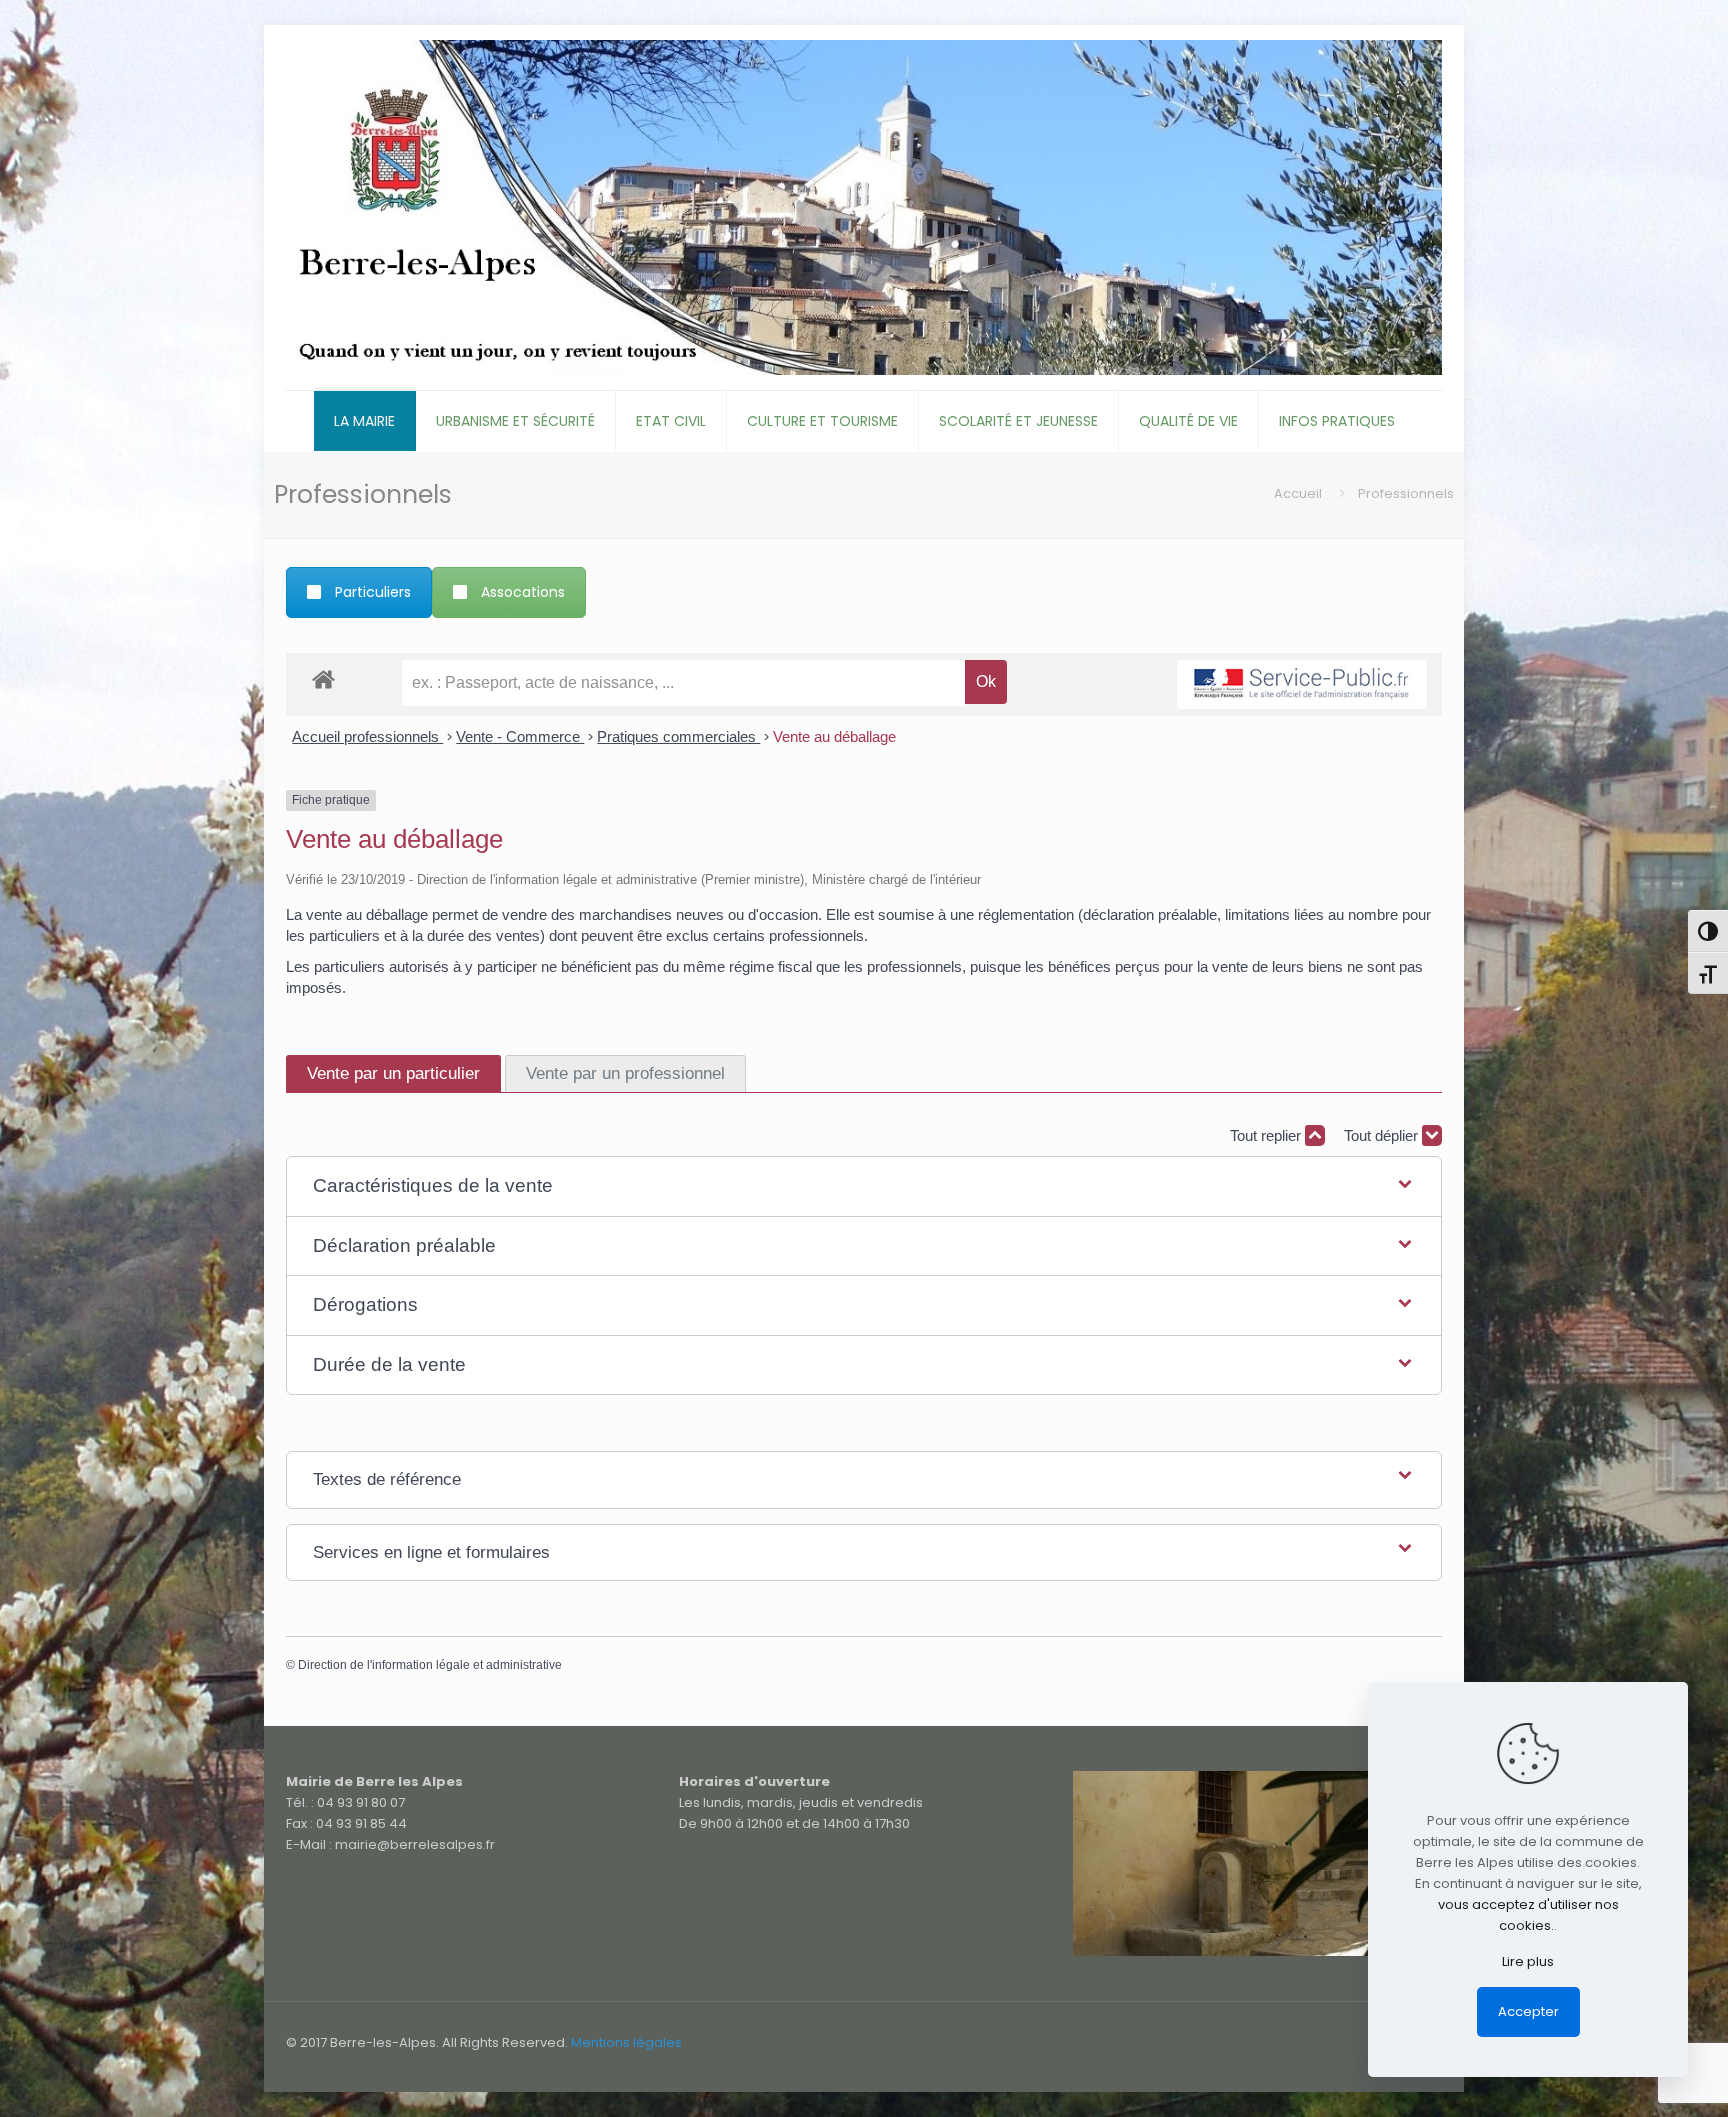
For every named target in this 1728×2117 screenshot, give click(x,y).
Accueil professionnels (367, 736)
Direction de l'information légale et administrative (430, 1665)
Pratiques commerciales (678, 736)
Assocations (523, 592)
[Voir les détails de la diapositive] (1257, 1863)
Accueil (1298, 493)
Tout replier (1267, 1135)
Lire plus (1528, 1961)
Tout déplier (1383, 1135)
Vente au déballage (834, 736)
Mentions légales (626, 2042)
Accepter (1528, 2011)
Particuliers (373, 592)
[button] (863, 1186)
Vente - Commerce (520, 736)
